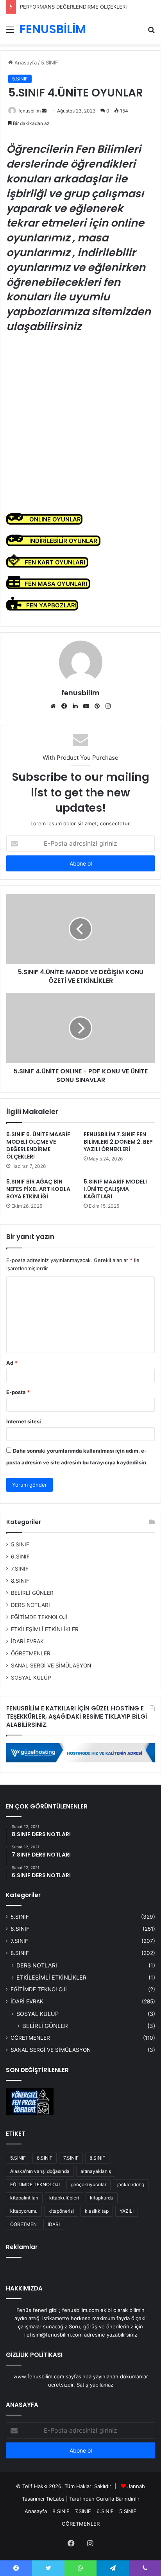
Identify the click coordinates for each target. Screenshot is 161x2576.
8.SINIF (20, 1581)
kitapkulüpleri (64, 2198)
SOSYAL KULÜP (31, 1678)
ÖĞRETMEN (23, 2224)
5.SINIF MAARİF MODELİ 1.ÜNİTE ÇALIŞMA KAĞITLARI (115, 1189)
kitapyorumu (24, 2211)
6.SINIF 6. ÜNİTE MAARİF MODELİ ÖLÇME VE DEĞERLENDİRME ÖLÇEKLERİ (38, 1145)
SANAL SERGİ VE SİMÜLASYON (51, 1666)
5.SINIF (50, 62)
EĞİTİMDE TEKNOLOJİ (39, 1617)
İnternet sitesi (24, 1421)
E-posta (18, 1392)
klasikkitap (97, 2211)
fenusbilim (30, 111)
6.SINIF (20, 1557)
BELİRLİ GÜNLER (32, 1593)
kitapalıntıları (24, 2198)
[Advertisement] (80, 423)
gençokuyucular (89, 2184)
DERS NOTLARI (30, 1605)
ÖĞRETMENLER (31, 1653)
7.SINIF (20, 1569)
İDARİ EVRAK (27, 1641)
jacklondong (131, 2184)
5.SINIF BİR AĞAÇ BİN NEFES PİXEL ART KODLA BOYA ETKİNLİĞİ (38, 1189)
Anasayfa (25, 62)
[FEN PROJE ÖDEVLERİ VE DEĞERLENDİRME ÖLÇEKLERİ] (30, 2101)
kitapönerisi (61, 2211)
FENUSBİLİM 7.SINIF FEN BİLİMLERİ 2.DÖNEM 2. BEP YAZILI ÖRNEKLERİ (118, 1142)
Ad (12, 1363)
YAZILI (127, 2211)
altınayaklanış (96, 2171)
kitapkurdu (102, 2198)
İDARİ (54, 2224)
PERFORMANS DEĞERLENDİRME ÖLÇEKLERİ (73, 7)
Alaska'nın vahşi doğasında (40, 2171)
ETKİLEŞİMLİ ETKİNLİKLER (45, 1629)
